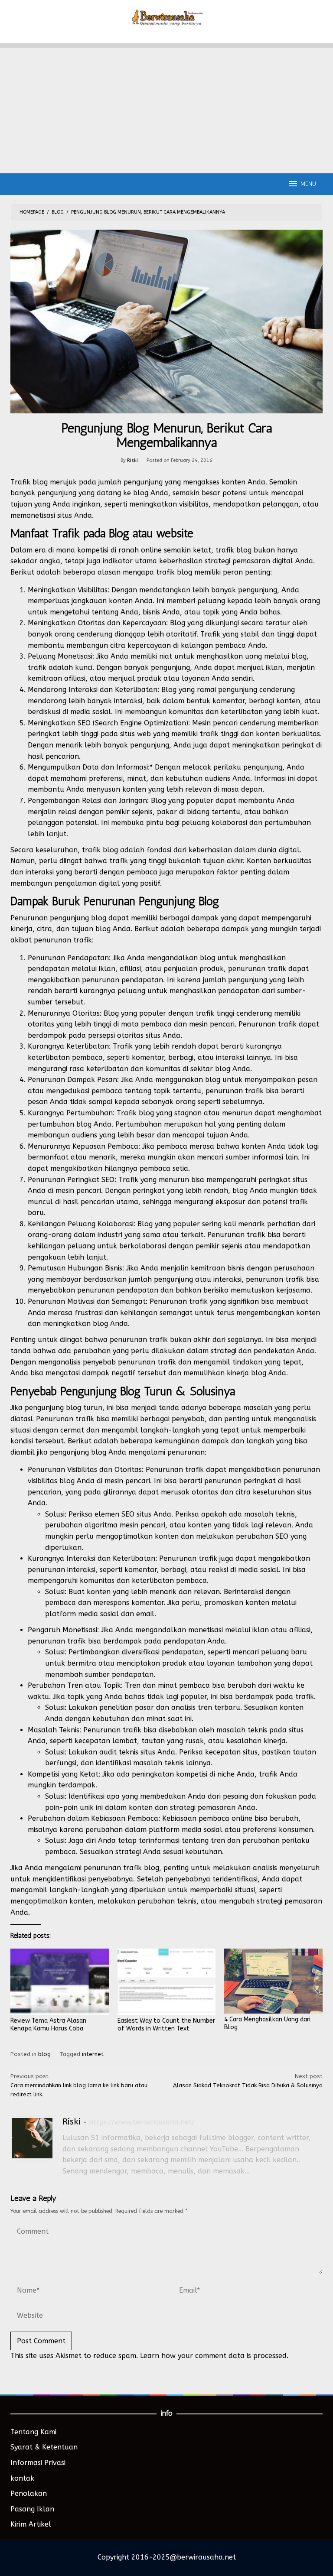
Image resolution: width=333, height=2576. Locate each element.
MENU (308, 184)
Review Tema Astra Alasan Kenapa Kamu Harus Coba (48, 2025)
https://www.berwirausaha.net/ (142, 2122)
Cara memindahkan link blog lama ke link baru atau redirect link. (79, 2085)
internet (93, 2054)
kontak (22, 2478)
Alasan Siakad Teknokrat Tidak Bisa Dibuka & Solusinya (248, 2081)
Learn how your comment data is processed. (214, 2356)
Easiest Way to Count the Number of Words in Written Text (166, 2025)
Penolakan (29, 2493)
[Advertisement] (166, 108)
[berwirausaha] (167, 17)
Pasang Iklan (32, 2509)
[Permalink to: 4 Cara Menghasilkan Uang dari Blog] (273, 1981)
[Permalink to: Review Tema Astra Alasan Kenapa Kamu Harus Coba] (60, 1982)
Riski (72, 2122)
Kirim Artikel (31, 2524)
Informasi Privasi (38, 2463)
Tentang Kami (33, 2432)
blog (44, 2054)
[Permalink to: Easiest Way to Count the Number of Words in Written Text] (167, 1982)
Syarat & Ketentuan (44, 2447)
